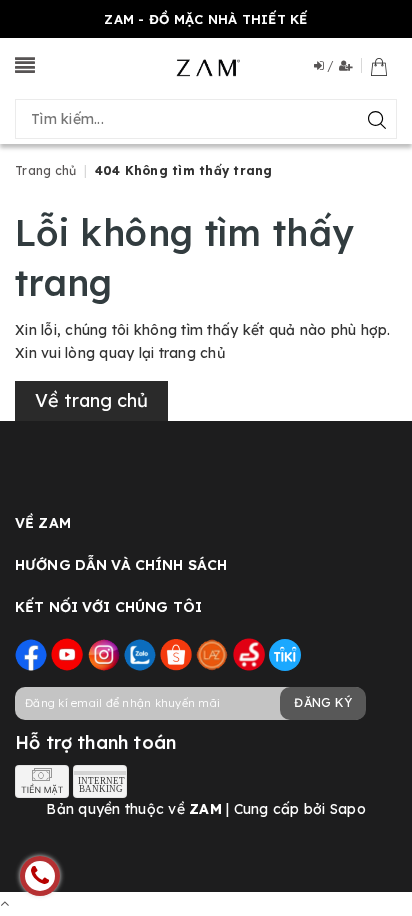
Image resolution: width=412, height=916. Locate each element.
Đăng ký (323, 702)
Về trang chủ (91, 400)
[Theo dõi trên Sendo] (249, 653)
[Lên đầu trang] (4, 903)
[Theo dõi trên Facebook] (31, 653)
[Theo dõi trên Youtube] (67, 653)
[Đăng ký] (350, 65)
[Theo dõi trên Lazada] (212, 653)
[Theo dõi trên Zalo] (140, 653)
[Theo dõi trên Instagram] (104, 653)
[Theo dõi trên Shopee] (176, 653)
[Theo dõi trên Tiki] (285, 653)
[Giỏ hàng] (379, 65)
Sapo (348, 809)
